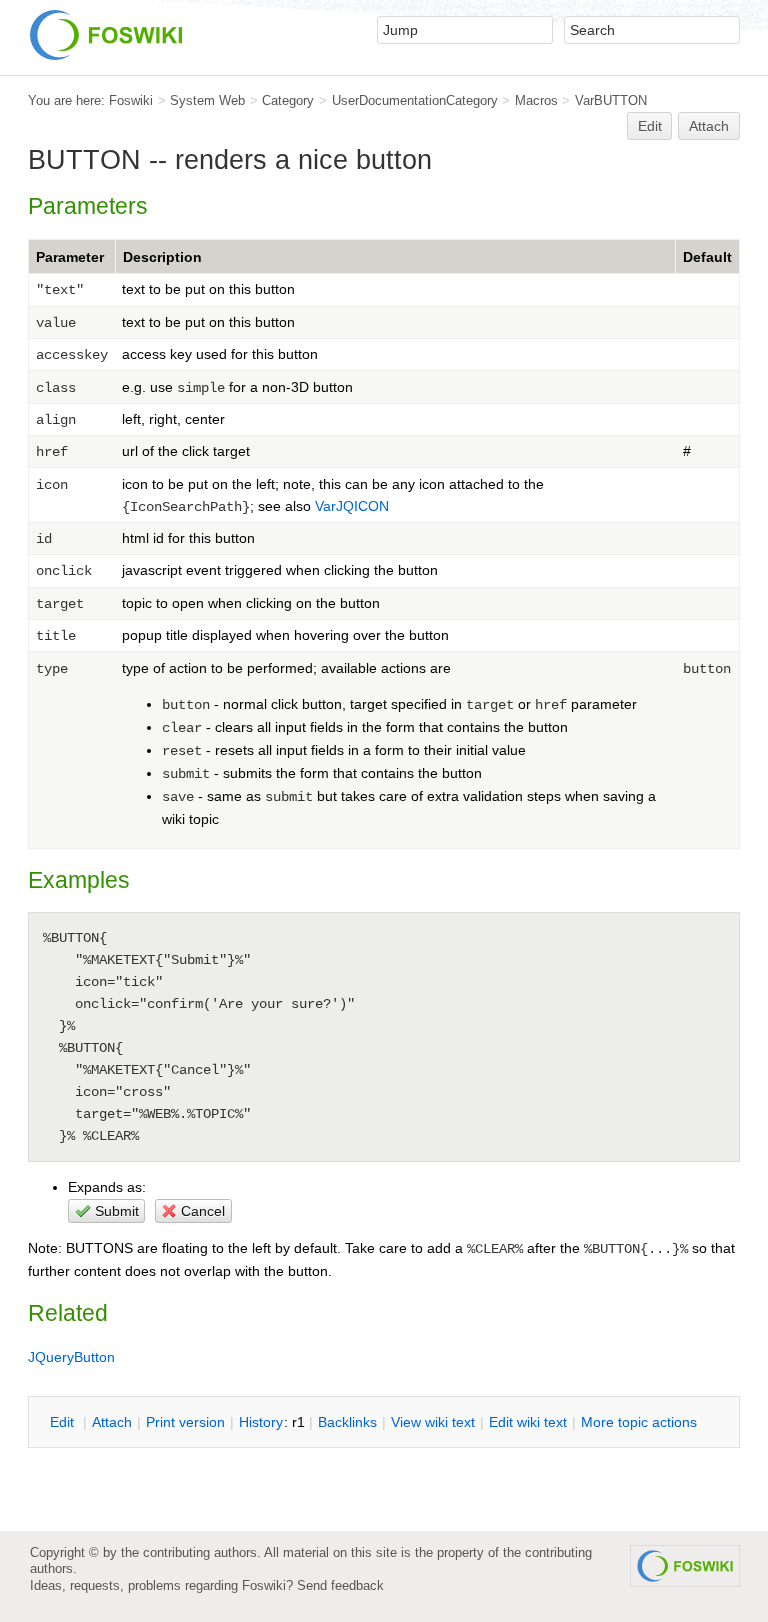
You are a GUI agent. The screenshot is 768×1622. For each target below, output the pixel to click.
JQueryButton (71, 1357)
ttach (112, 1422)
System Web (207, 100)
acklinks (347, 1422)
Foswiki (131, 100)
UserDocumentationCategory (415, 100)
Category (288, 100)
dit (64, 1422)
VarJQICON (352, 506)
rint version (185, 1422)
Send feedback (340, 1585)
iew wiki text (433, 1422)
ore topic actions (639, 1422)
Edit (650, 126)
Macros (536, 100)
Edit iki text (528, 1422)
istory (261, 1422)
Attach (709, 126)
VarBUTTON (611, 100)
